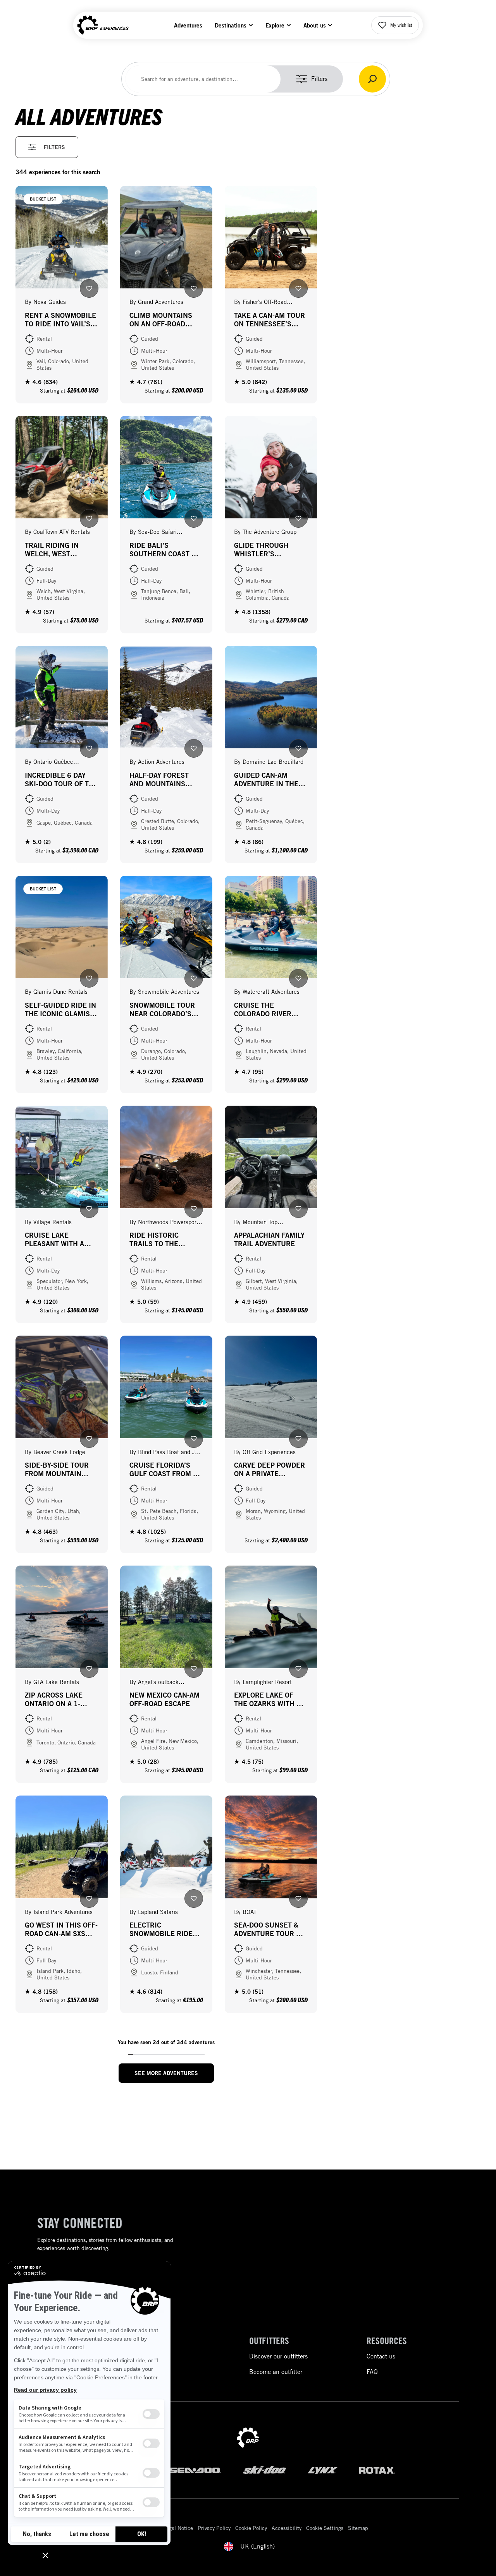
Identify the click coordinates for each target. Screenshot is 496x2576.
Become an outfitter (276, 2372)
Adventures (188, 25)
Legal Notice (178, 2528)
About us (315, 25)
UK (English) (257, 2546)
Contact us (381, 2356)
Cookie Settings (325, 2528)
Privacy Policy (214, 2528)
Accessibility (287, 2528)
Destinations (231, 25)
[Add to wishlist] (89, 288)
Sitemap (358, 2528)
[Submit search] (372, 79)
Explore (275, 25)
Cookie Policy (251, 2528)
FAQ (372, 2372)
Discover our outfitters (278, 2356)
